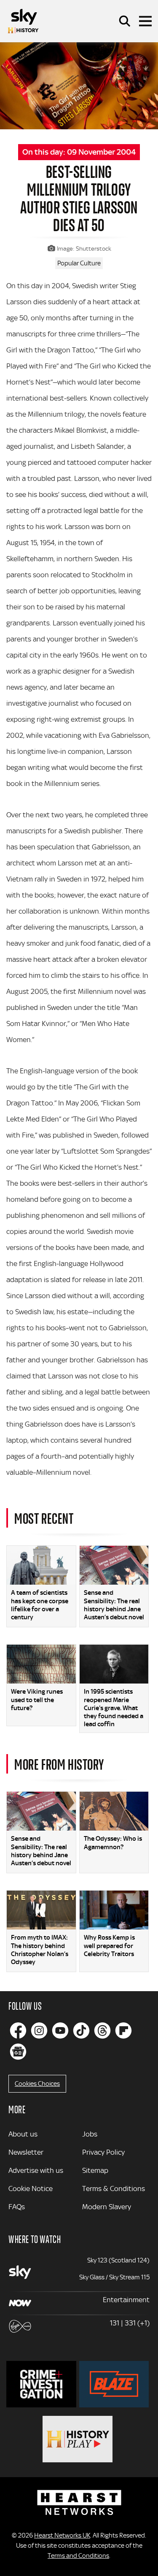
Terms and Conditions (78, 2556)
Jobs (90, 2134)
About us (23, 2134)
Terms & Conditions (114, 2189)
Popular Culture (79, 263)
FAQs (17, 2207)
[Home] (23, 21)
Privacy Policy (103, 2152)
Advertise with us (36, 2170)
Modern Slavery (107, 2207)
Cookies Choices (37, 2084)
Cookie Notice (31, 2189)
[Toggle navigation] (145, 21)
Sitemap (95, 2170)
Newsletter (26, 2152)
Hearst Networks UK (62, 2535)
